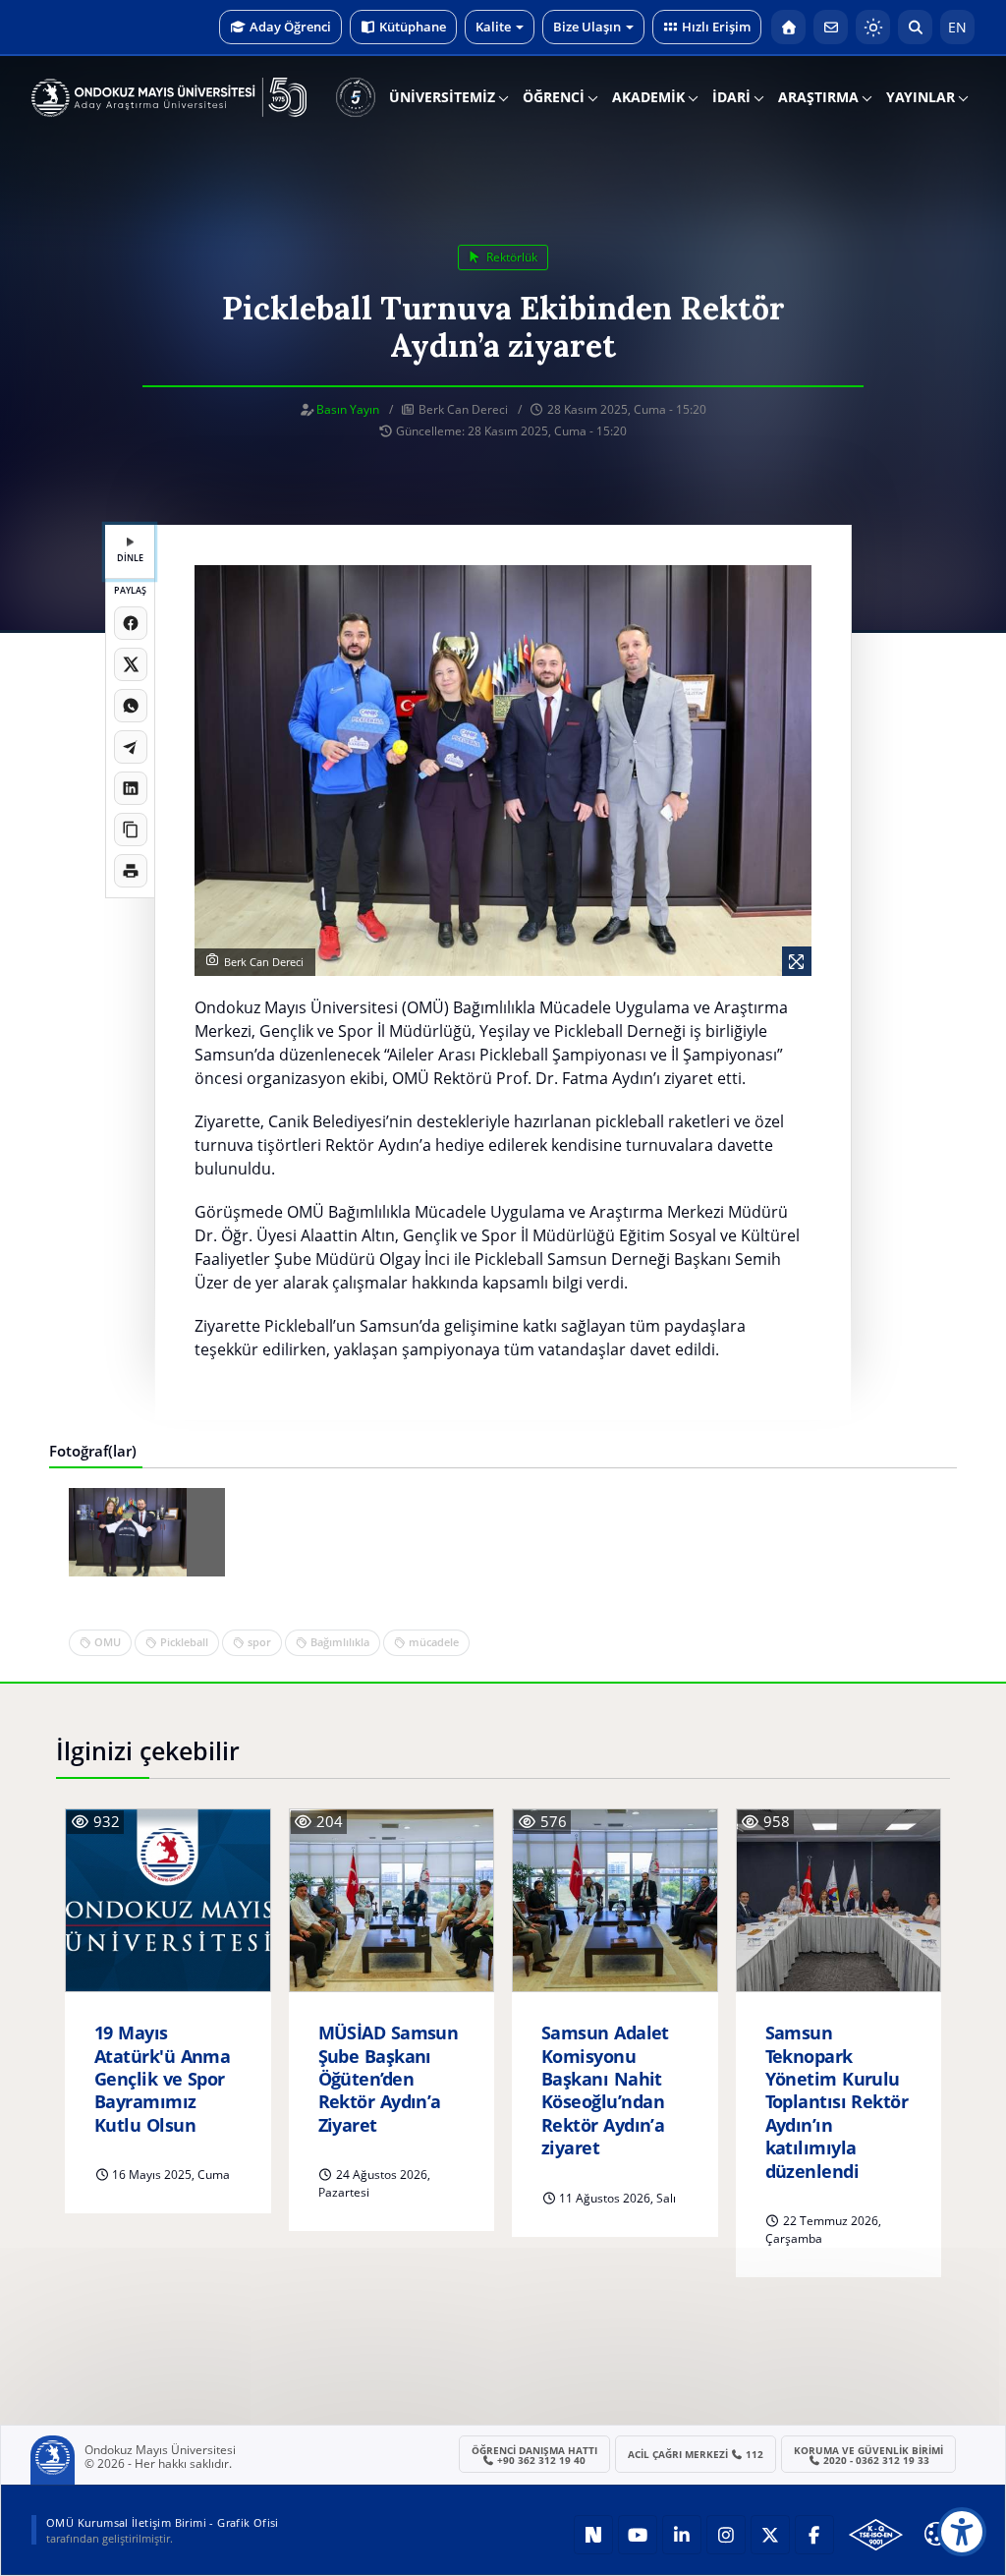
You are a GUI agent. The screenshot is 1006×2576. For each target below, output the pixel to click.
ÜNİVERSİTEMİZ (442, 97)
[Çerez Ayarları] (936, 2534)
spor (259, 1642)
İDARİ (731, 97)
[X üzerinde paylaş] (131, 664)
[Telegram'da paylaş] (131, 747)
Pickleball (184, 1642)
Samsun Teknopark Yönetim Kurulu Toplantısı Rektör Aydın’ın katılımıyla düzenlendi (837, 2102)
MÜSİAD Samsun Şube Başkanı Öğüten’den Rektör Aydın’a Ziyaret (389, 2079)
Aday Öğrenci (290, 27)
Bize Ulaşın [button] (587, 27)
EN (957, 27)
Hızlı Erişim (716, 27)
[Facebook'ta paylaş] (131, 623)
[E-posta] (831, 27)
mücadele (434, 1642)
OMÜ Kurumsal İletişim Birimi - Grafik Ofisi (163, 2522)
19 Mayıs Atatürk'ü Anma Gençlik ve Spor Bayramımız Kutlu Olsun (162, 2079)
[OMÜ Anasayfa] (788, 27)
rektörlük (510, 257)
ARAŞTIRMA (818, 97)
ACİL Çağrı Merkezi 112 (696, 2454)
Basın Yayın (348, 409)
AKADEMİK (648, 97)
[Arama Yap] (915, 27)
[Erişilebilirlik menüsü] (962, 2532)
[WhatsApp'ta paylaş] (131, 706)
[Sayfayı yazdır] (131, 871)
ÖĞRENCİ (554, 97)
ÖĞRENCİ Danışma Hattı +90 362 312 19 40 (534, 2455)
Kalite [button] (493, 27)
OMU (108, 1642)
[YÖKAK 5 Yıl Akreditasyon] (356, 97)
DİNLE (130, 558)
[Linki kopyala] (131, 830)
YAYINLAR (921, 97)
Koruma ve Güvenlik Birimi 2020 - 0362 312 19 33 (868, 2455)
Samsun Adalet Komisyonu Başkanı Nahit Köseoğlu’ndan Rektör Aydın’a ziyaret (605, 2090)
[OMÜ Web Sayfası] (169, 97)
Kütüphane (413, 27)
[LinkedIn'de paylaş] (131, 788)
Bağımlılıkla (340, 1642)
